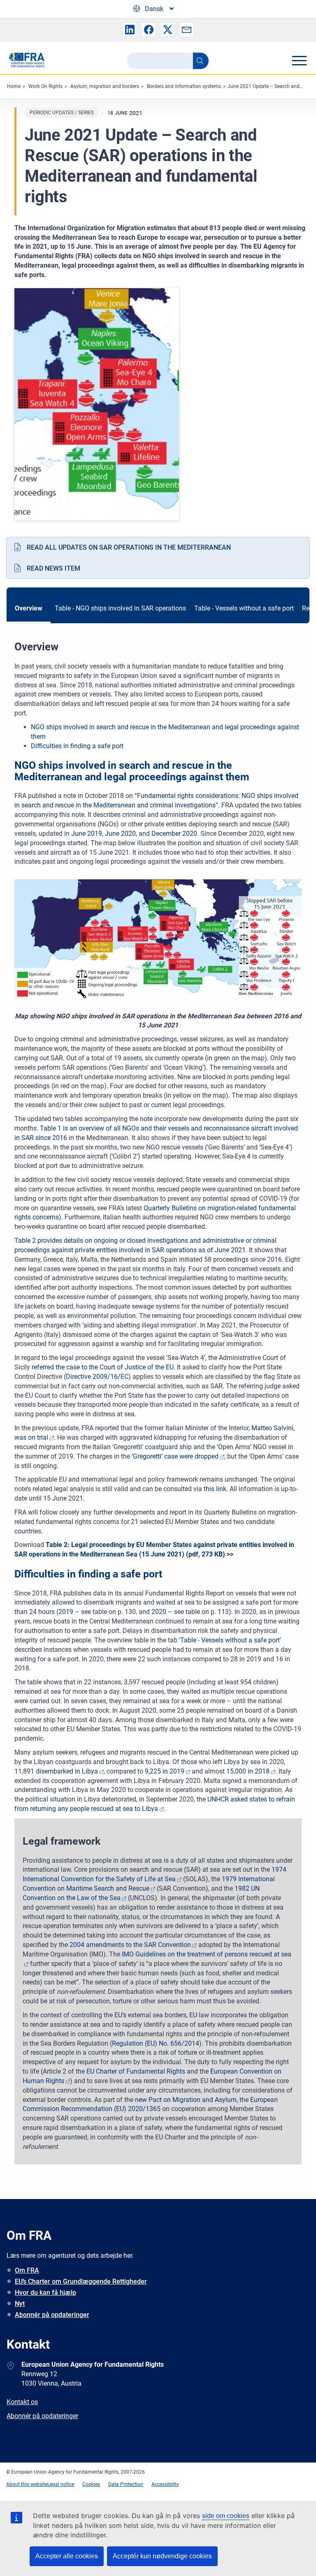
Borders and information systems (184, 86)
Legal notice (61, 2484)
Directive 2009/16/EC (97, 1377)
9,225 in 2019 (165, 1771)
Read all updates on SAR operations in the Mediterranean (129, 547)
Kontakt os (22, 2402)
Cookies (91, 2484)
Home (14, 86)
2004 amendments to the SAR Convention (130, 1945)
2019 (67, 1612)
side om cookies (226, 2516)
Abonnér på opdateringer (52, 2315)
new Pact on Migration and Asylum (186, 2100)
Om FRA (27, 2270)
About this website (27, 2484)
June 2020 (120, 834)
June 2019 (87, 834)
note (147, 1119)
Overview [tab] (29, 608)
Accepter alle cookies (67, 2556)
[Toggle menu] (299, 60)
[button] (130, 30)
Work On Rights (45, 86)
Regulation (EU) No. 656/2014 (156, 2043)
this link (215, 1489)
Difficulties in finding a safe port (77, 746)
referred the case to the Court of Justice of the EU (103, 1367)
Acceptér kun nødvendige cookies (162, 2556)
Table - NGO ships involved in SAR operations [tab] (120, 608)
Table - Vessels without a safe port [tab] (244, 608)
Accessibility (165, 2484)
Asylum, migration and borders (105, 86)
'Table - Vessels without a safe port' (230, 1640)
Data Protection (126, 2484)
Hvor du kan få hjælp (45, 2293)
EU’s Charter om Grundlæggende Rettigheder (81, 2281)
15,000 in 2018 (248, 1771)
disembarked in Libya (67, 1771)
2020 (159, 1612)
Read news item (53, 568)
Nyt (20, 2304)
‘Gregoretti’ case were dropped (175, 1456)
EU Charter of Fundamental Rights (136, 2071)
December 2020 (174, 834)
